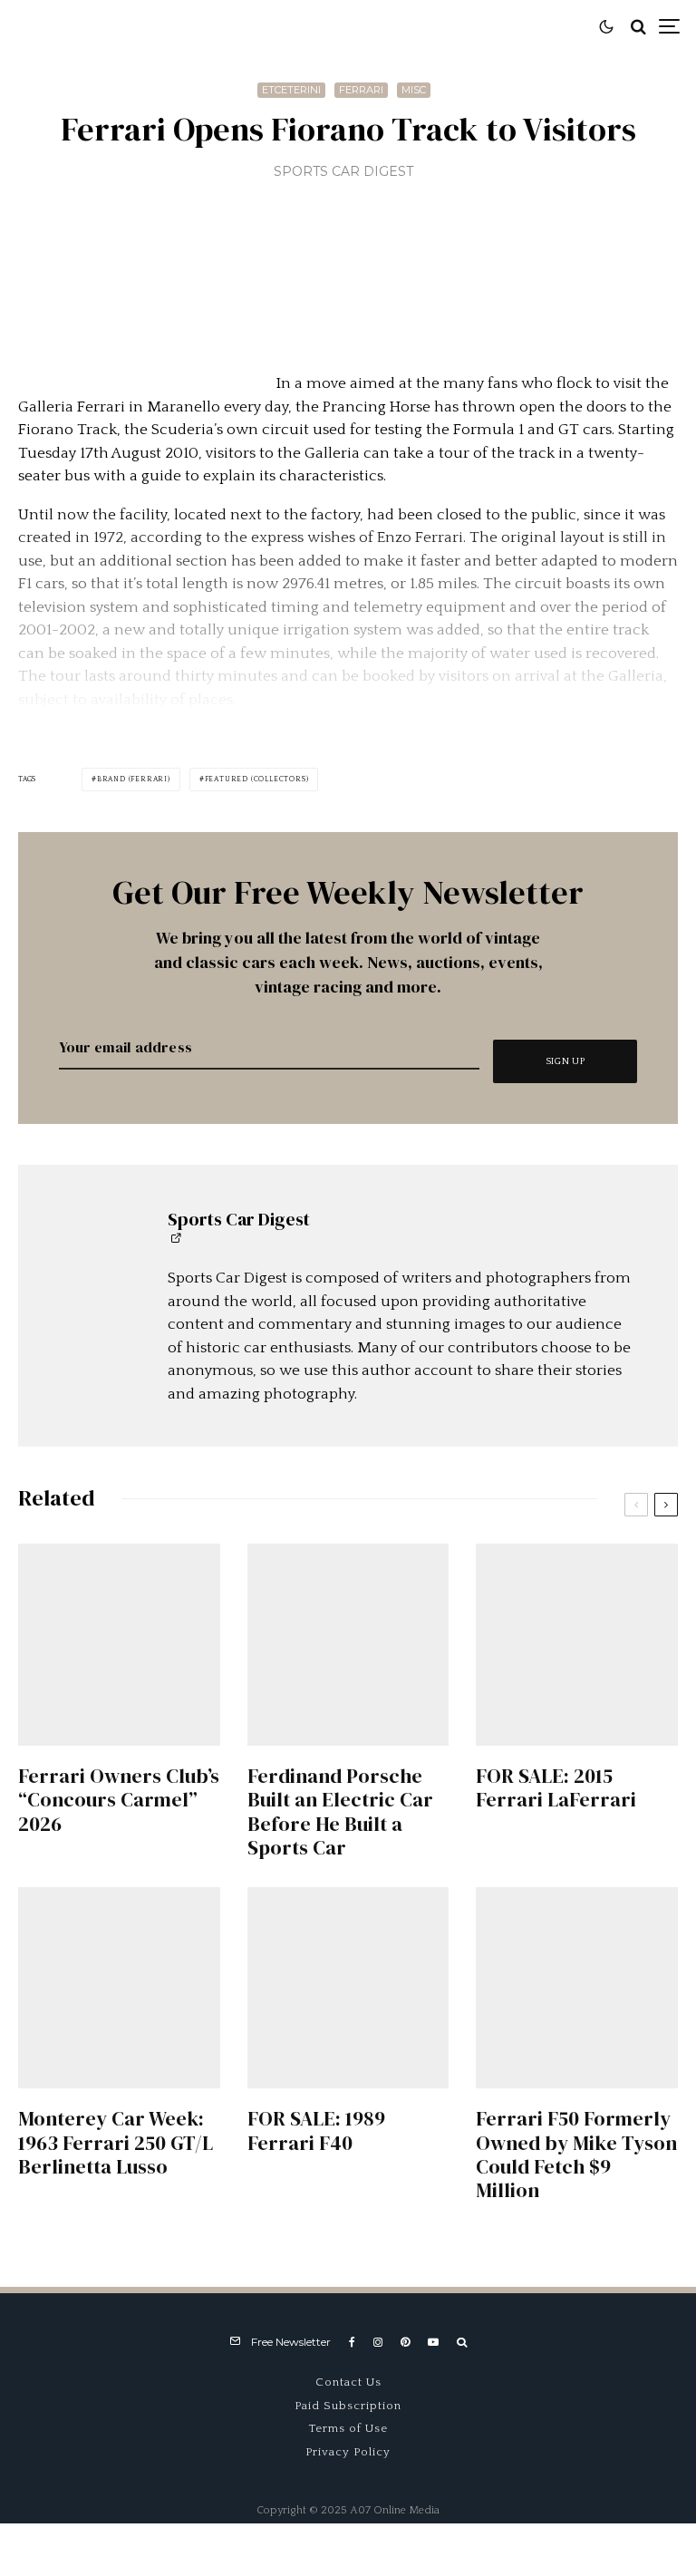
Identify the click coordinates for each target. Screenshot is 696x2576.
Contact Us (348, 2382)
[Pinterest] (405, 2342)
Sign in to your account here (426, 1874)
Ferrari (361, 90)
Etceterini (291, 90)
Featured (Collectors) (257, 779)
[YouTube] (433, 2342)
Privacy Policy (348, 2452)
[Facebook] (352, 2342)
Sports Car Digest (343, 171)
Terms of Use (348, 2428)
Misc (414, 90)
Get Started (348, 1810)
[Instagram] (378, 2342)
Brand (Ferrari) (134, 779)
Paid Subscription (348, 2406)
